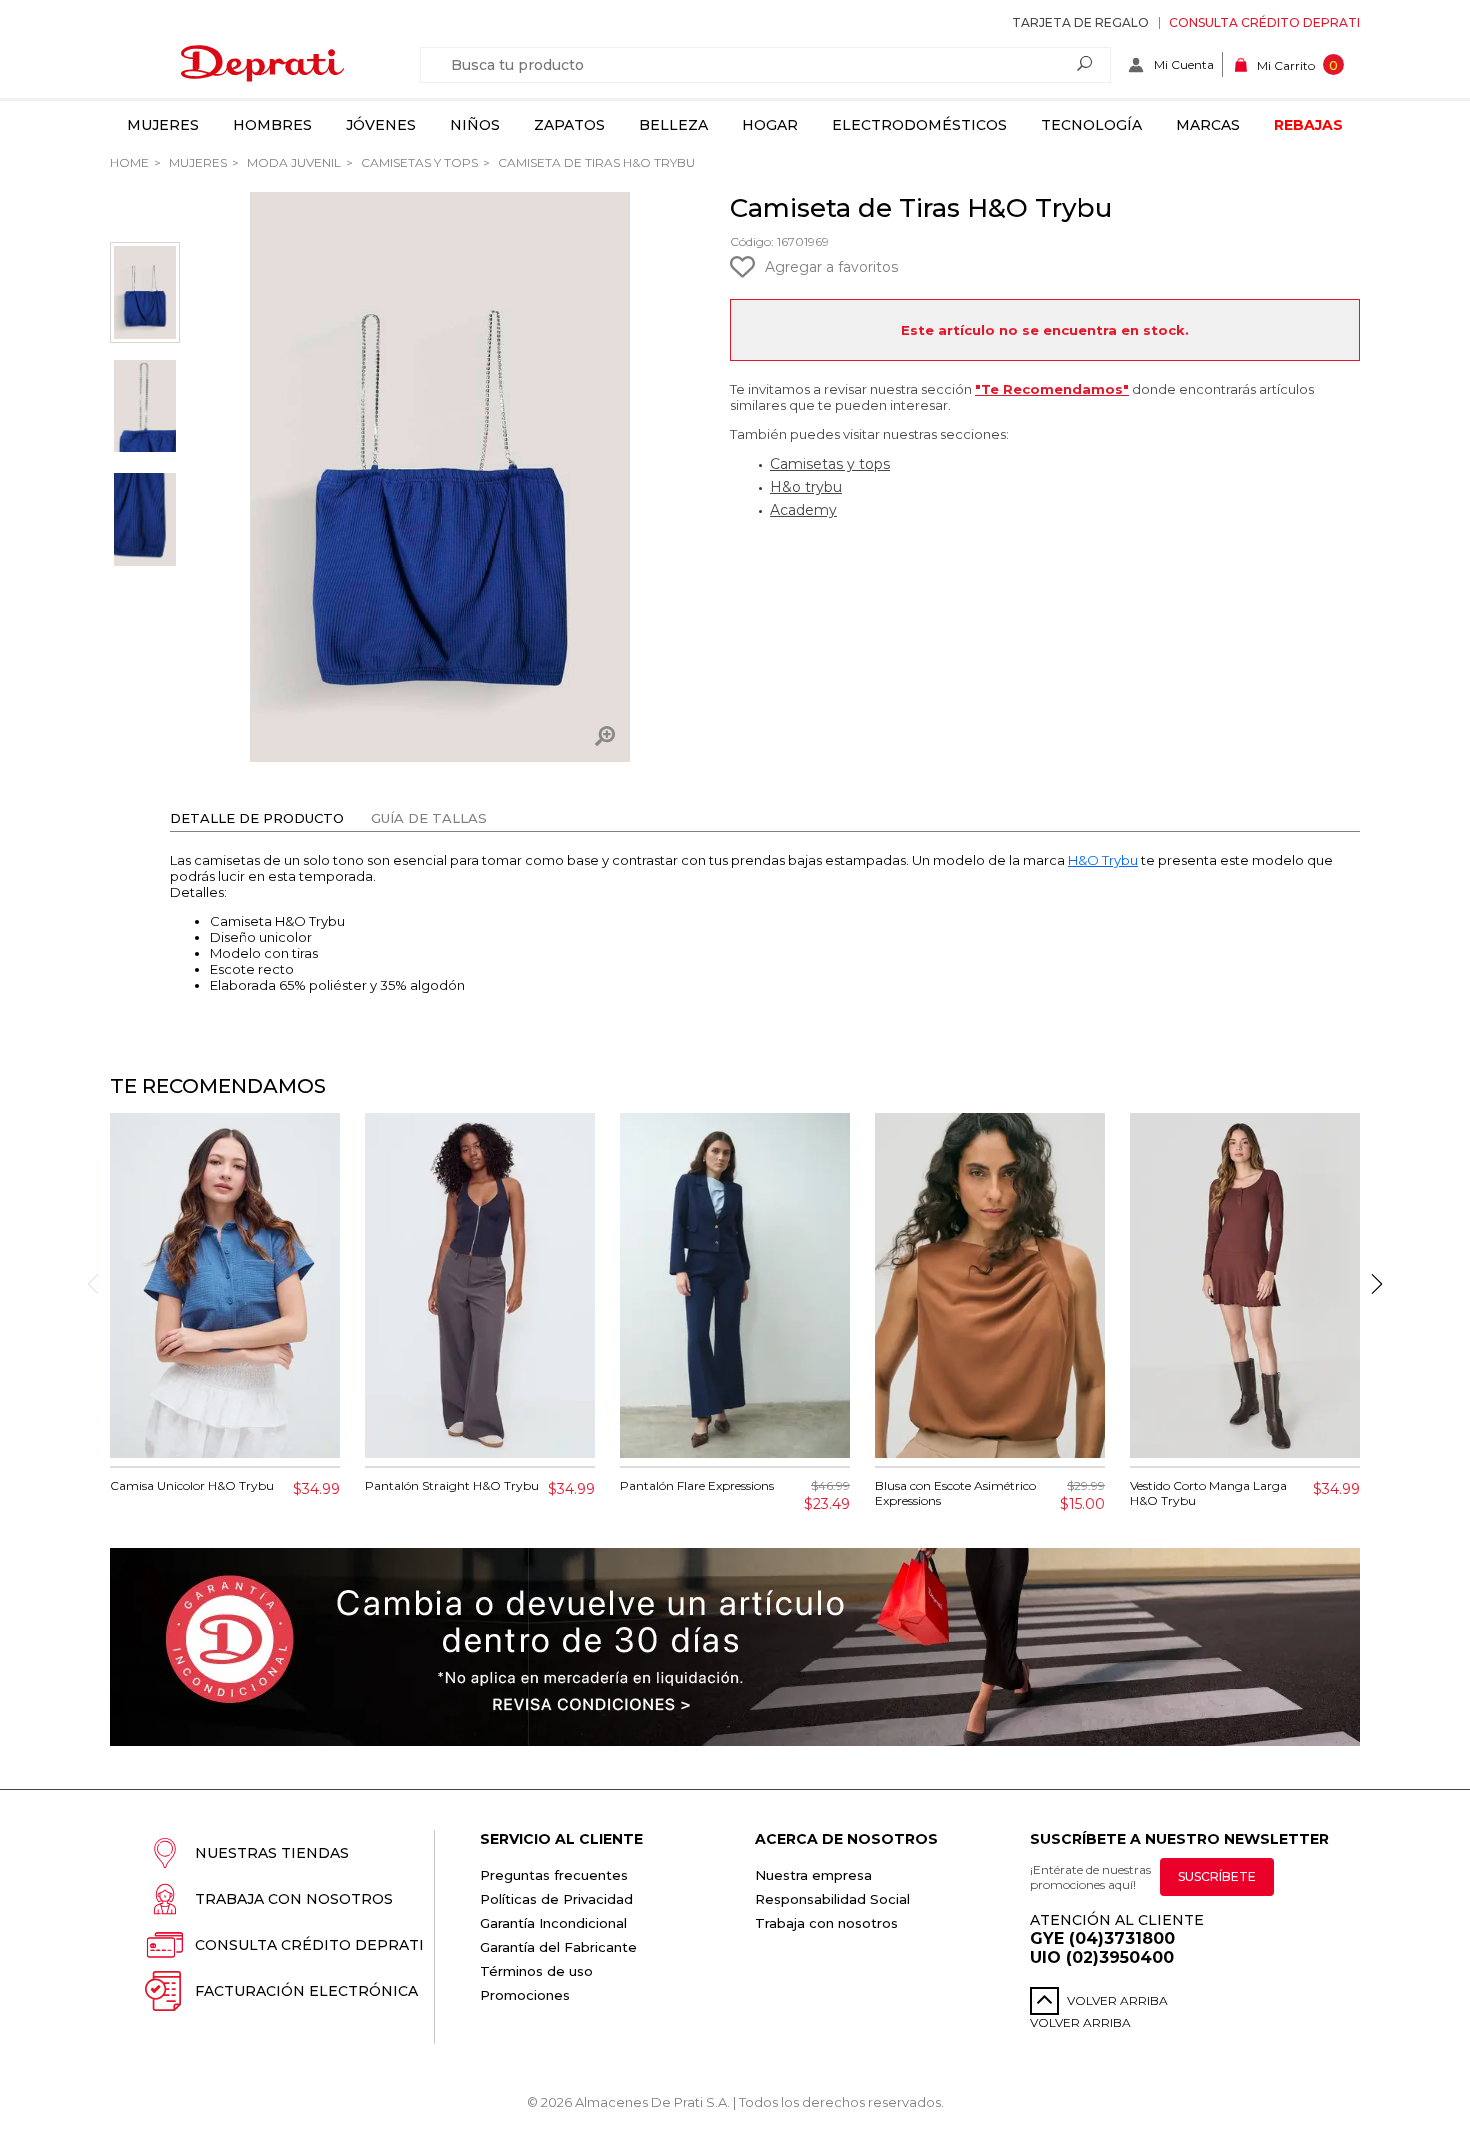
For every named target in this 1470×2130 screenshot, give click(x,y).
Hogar (770, 125)
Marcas (1208, 125)
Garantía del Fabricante (558, 1947)
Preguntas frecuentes (554, 1875)
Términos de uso (536, 1971)
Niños (475, 125)
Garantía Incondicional (553, 1923)
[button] (1377, 1284)
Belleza (673, 125)
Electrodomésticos (919, 125)
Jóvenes (381, 125)
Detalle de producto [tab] (257, 818)
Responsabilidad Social (832, 1899)
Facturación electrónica (306, 1991)
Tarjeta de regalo (1080, 22)
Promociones (525, 1995)
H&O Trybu (1103, 860)
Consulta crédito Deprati (1264, 22)
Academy (803, 510)
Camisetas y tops (418, 162)
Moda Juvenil (292, 162)
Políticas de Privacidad (556, 1899)
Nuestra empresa (813, 1875)
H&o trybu (806, 487)
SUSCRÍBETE (1217, 1876)
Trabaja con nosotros (294, 1899)
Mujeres (163, 125)
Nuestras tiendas (272, 1853)
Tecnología (1091, 125)
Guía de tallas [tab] (429, 818)
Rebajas (1308, 125)
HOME (129, 162)
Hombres (272, 125)
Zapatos (569, 125)
